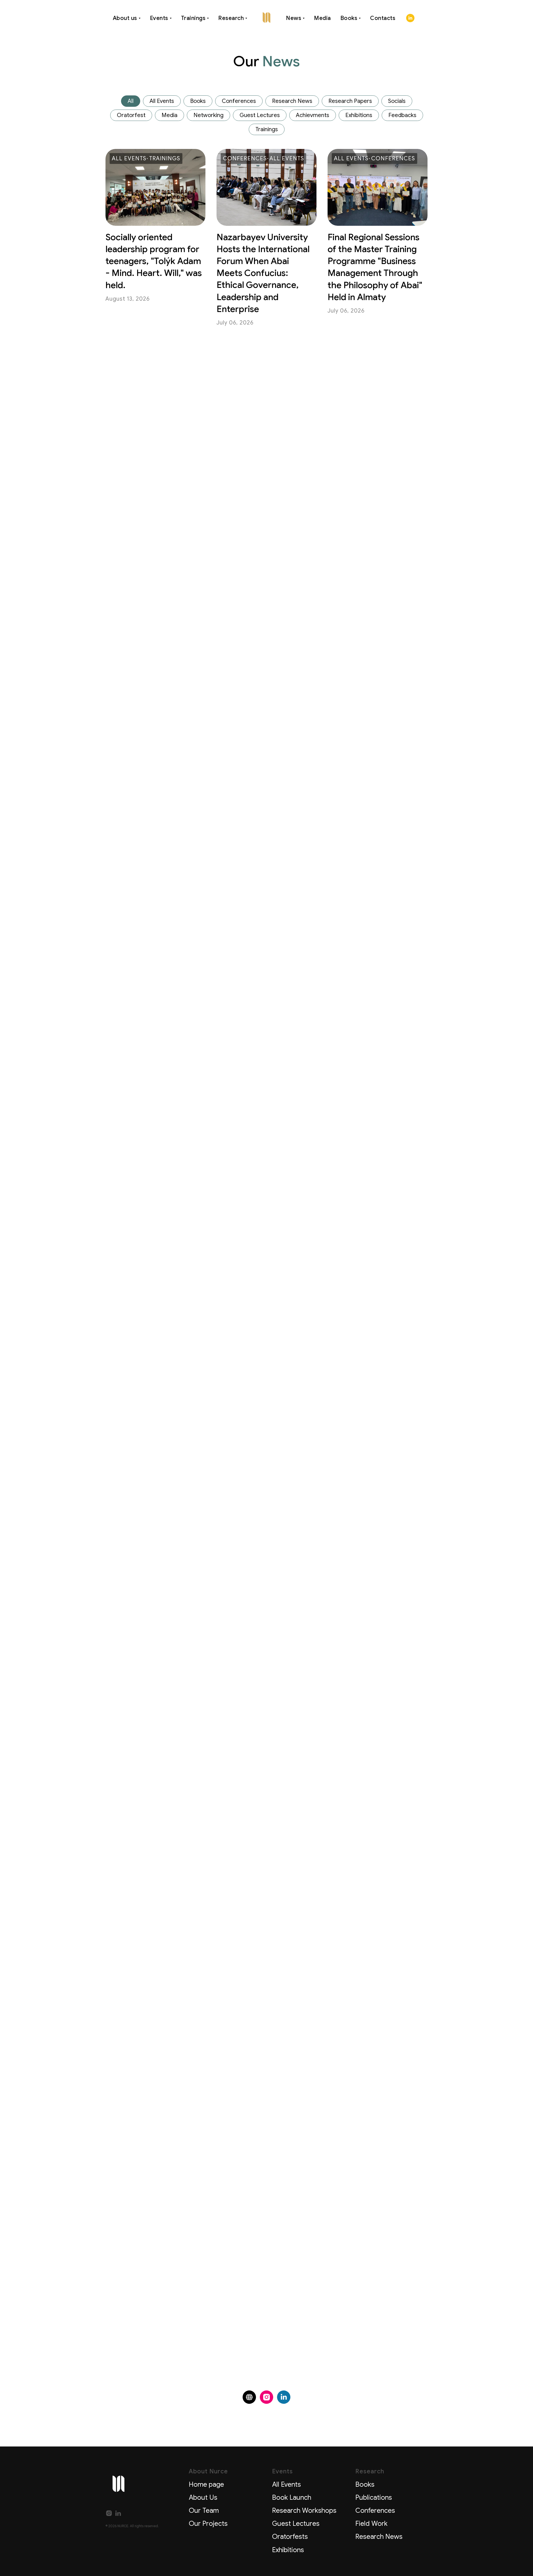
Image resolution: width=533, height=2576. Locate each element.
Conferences (239, 101)
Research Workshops (304, 2511)
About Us (203, 2498)
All (131, 101)
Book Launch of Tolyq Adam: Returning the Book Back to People (371, 786)
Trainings (193, 18)
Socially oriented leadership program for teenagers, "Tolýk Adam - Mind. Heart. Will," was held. (154, 261)
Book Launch (292, 2498)
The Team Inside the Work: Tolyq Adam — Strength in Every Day (149, 614)
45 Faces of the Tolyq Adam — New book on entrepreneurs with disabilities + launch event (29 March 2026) (373, 1369)
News (294, 18)
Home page (206, 2484)
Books (349, 18)
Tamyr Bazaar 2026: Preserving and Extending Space (368, 424)
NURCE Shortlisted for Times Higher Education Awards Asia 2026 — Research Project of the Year (265, 1000)
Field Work (371, 2524)
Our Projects (208, 2524)
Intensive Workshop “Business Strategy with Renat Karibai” (375, 1892)
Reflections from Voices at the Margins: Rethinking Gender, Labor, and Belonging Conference (265, 1725)
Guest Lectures (260, 115)
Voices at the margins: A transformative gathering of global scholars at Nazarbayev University (154, 1904)
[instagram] (266, 2397)
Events (159, 18)
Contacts (383, 18)
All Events (162, 101)
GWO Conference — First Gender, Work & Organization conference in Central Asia (149, 1369)
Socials (397, 101)
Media (322, 18)
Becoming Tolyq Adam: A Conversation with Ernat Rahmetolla (374, 614)
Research (231, 18)
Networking (208, 115)
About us (125, 18)
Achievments (313, 115)
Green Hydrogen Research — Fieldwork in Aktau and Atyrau (377, 988)
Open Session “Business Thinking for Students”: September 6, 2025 (376, 2070)
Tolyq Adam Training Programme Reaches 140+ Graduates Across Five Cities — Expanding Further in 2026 (154, 798)
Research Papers (350, 101)
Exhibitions (359, 115)
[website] (249, 2397)
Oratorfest (131, 115)
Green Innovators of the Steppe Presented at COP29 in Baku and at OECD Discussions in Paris (154, 1000)
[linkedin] (410, 18)
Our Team (204, 2511)
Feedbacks (402, 115)
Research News (292, 101)
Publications (374, 2498)
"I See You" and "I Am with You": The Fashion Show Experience (262, 614)
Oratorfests (290, 2537)
